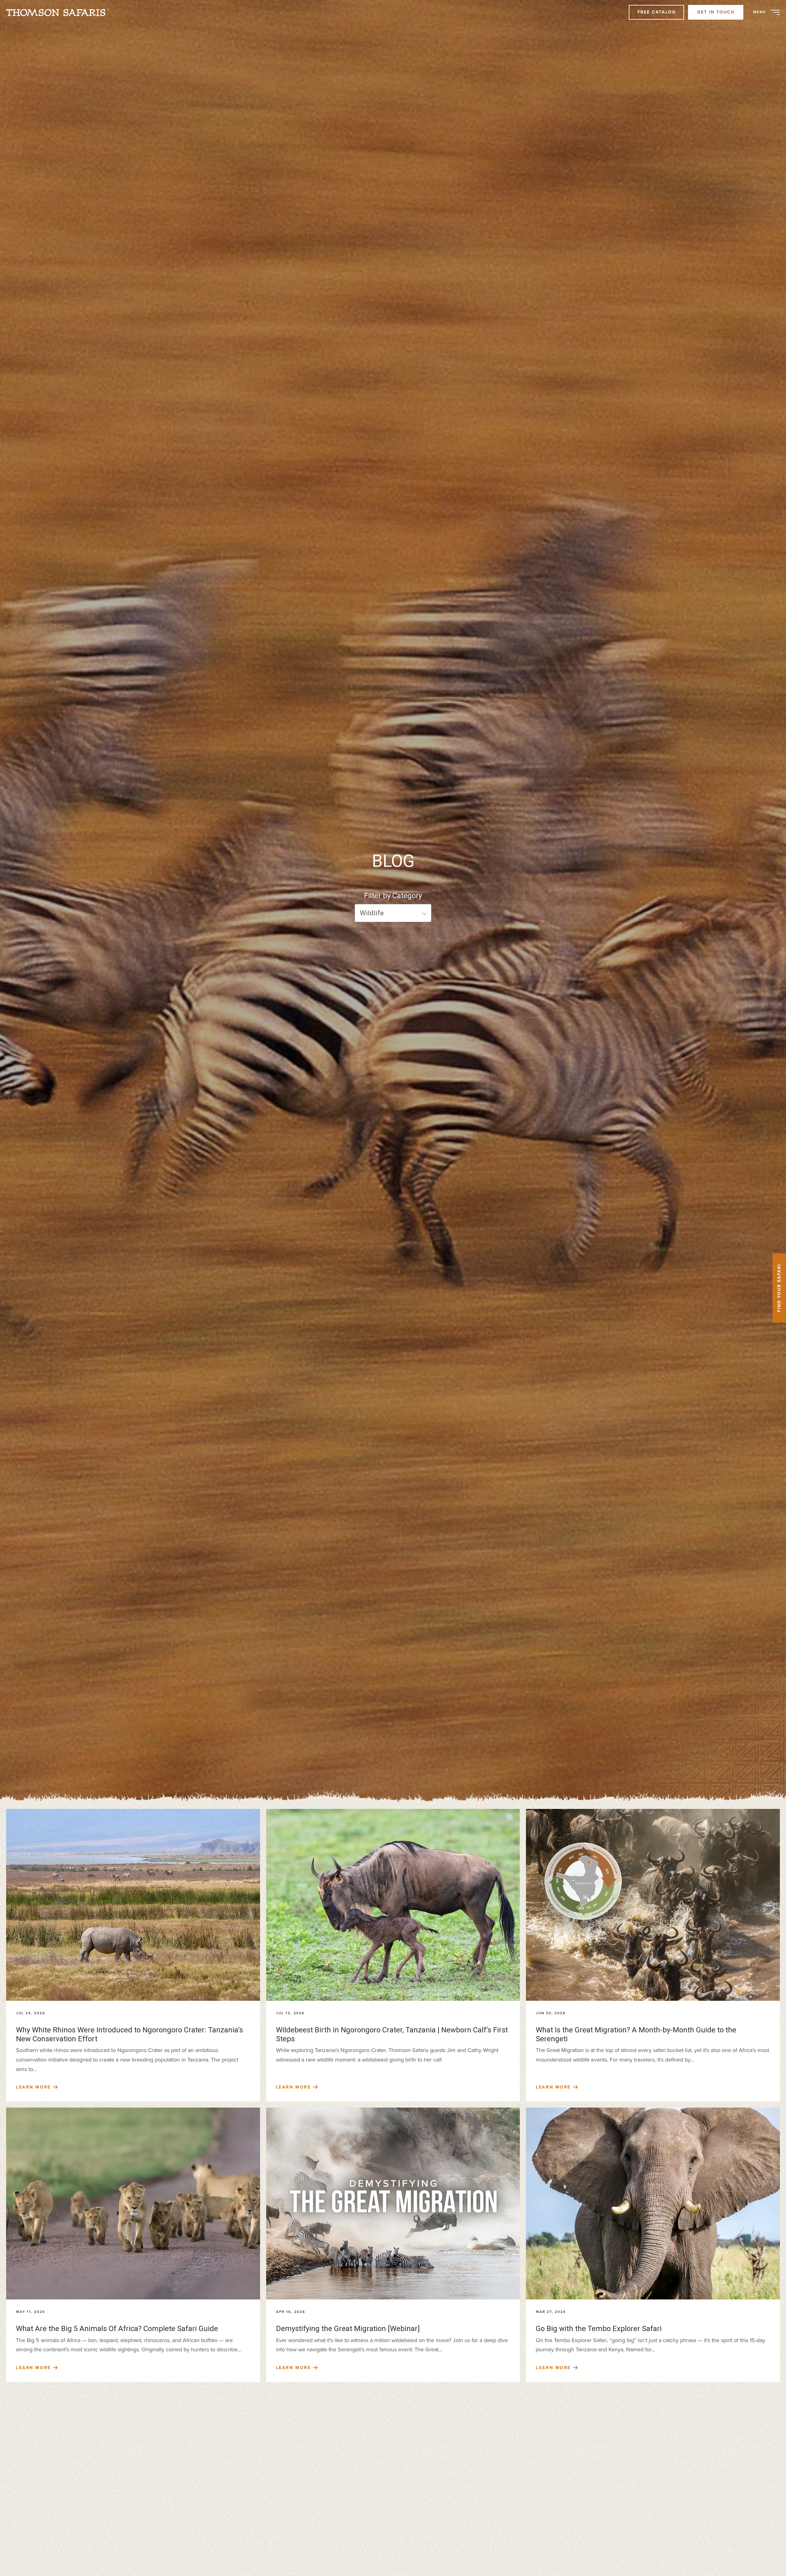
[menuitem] (60, 12)
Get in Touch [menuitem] (716, 12)
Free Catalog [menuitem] (657, 12)
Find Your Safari (779, 1288)
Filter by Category (393, 896)
